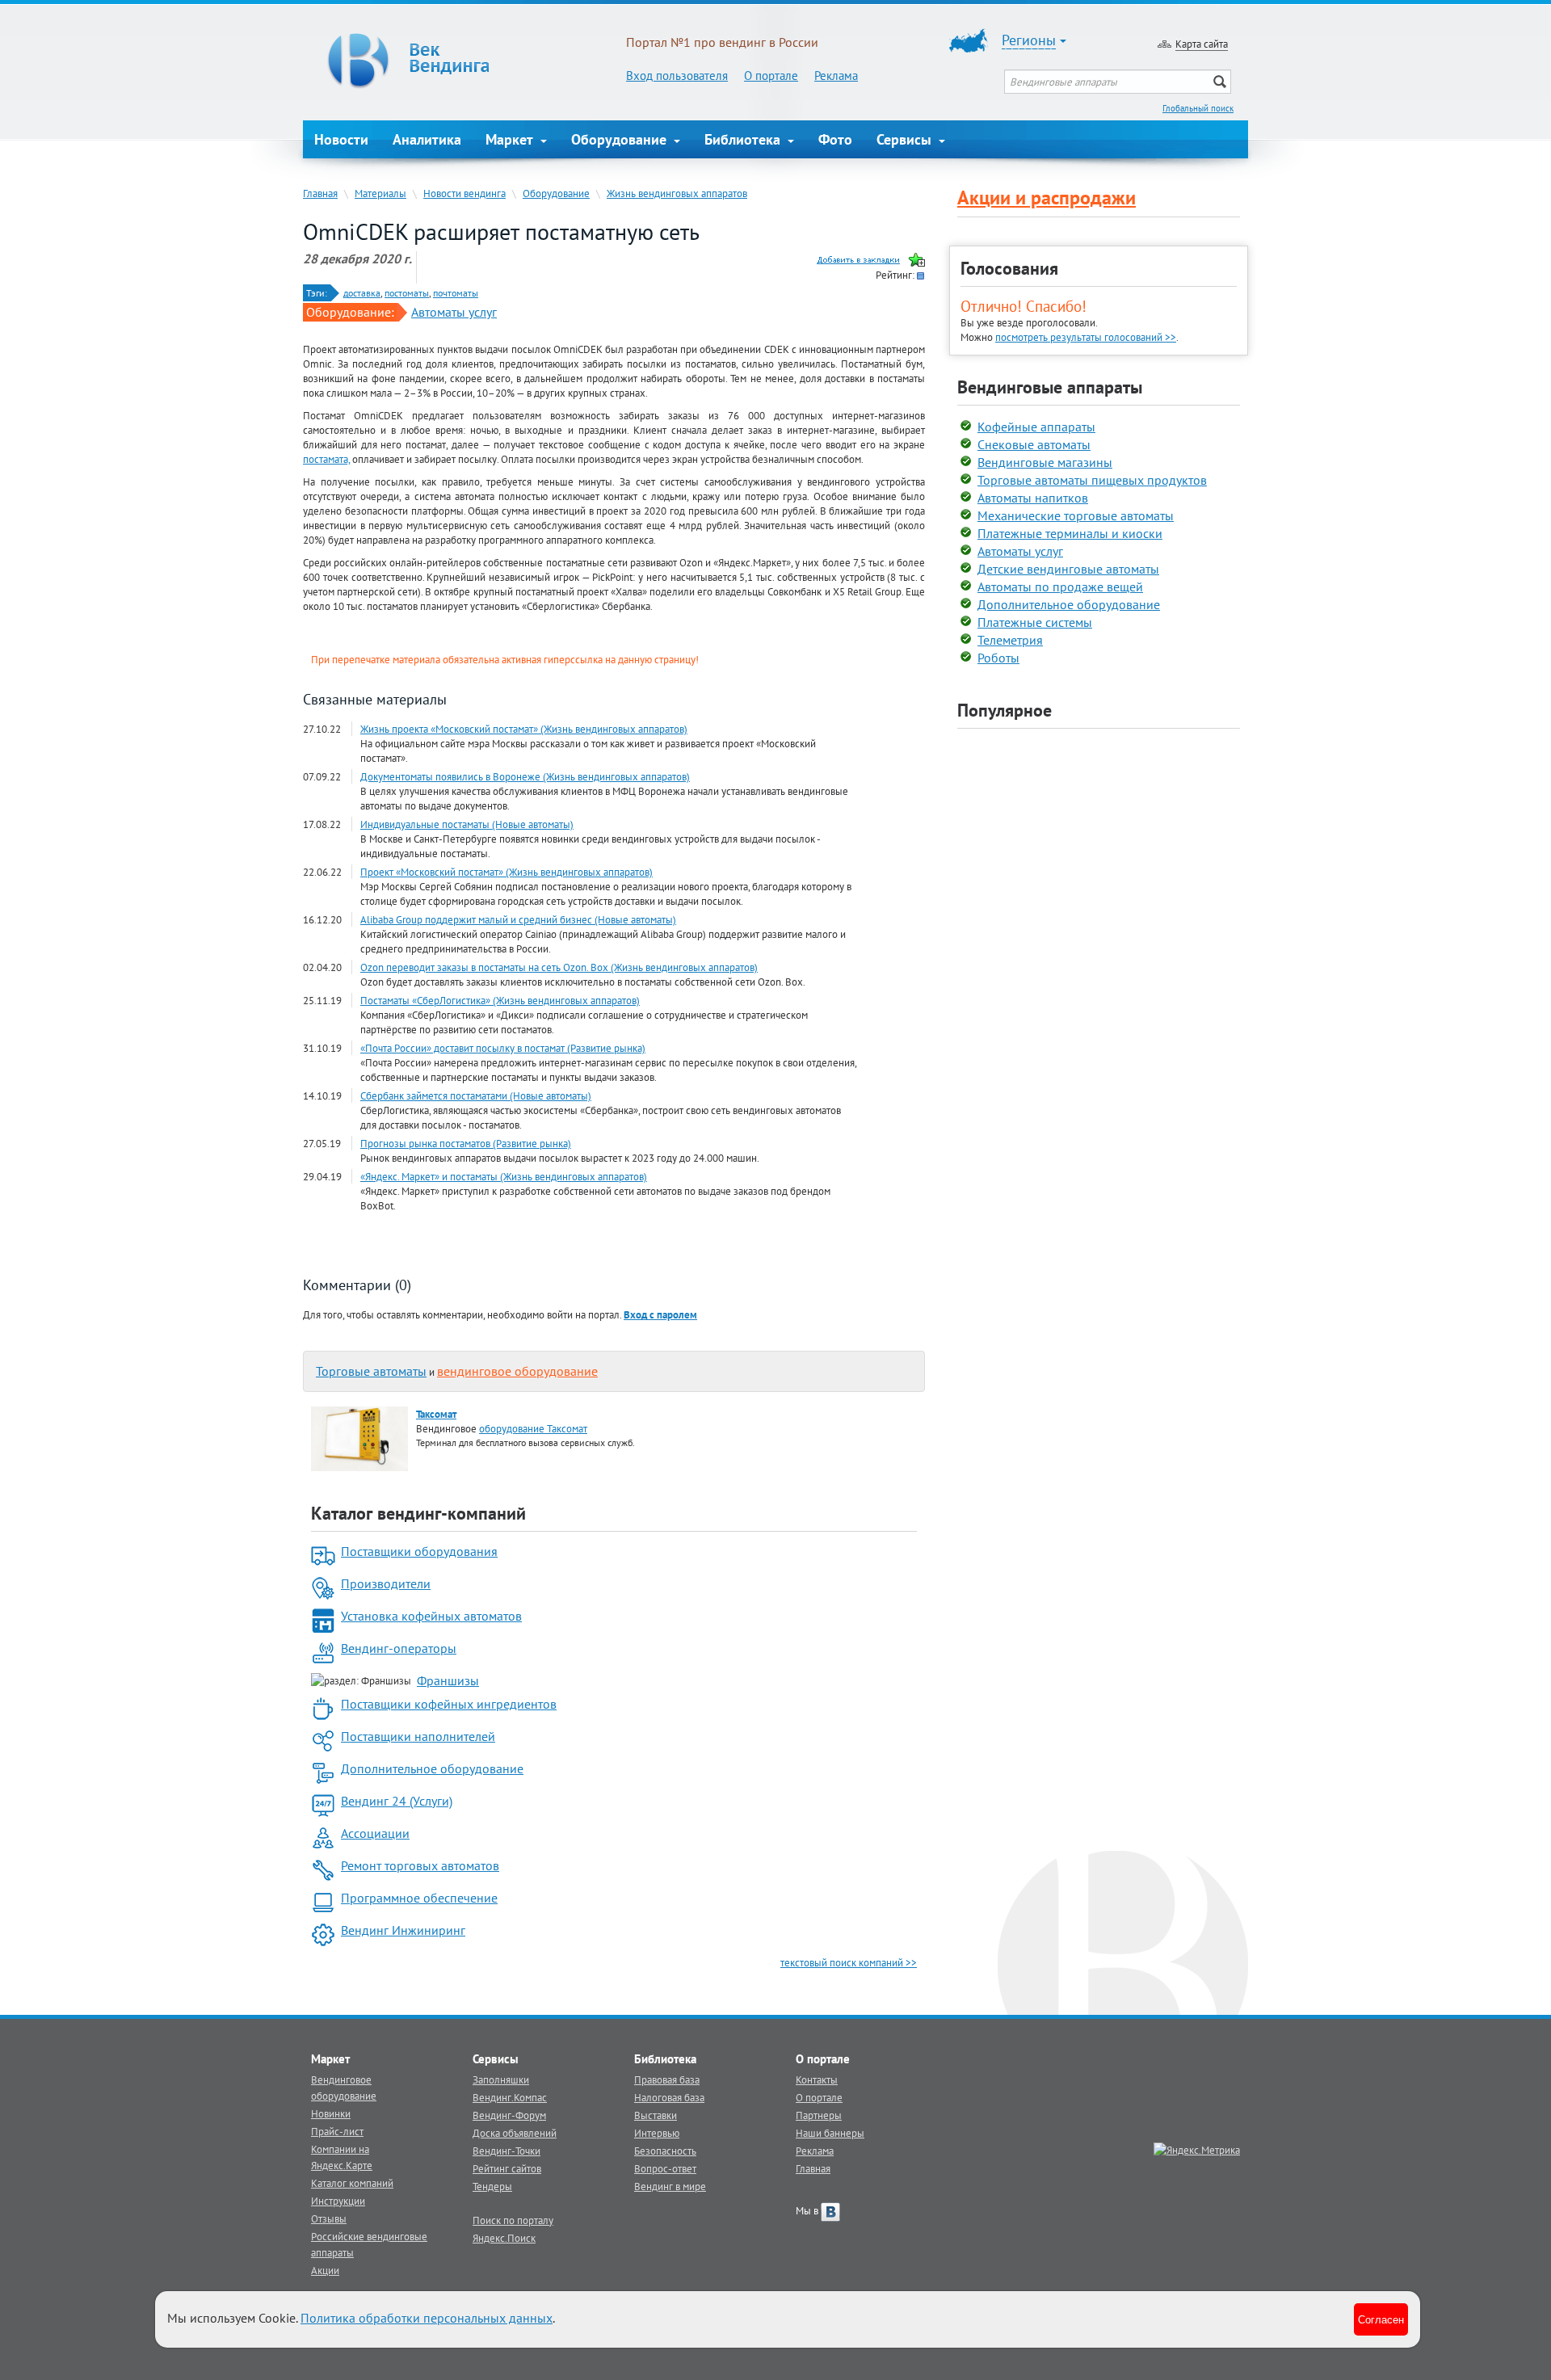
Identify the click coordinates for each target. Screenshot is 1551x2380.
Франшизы (448, 1680)
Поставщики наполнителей (418, 1736)
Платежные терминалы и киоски (1070, 533)
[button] (660, 1314)
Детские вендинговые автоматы (1068, 569)
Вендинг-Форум (509, 2115)
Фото (835, 139)
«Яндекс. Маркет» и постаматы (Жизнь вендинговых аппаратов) (504, 1176)
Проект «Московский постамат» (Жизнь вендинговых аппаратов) (506, 872)
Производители (386, 1583)
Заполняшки (501, 2079)
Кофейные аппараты (1036, 427)
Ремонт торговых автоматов (420, 1865)
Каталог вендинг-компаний (418, 1513)
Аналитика (427, 139)
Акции (325, 2270)
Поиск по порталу (513, 2220)
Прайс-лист (337, 2131)
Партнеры (819, 2115)
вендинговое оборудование (517, 1371)
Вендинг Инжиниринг (403, 1930)
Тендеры (492, 2186)
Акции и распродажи (1047, 198)
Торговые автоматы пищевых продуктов (1092, 480)
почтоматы (456, 293)
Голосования (1009, 268)
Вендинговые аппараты (1050, 387)
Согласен (1381, 2319)
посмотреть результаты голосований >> (1086, 337)
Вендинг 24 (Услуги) (397, 1801)
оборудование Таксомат (533, 1428)
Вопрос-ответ (665, 2168)
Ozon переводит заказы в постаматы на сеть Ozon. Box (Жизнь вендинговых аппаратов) (559, 967)
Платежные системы (1035, 622)
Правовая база (667, 2079)
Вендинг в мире (670, 2186)
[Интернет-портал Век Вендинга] (464, 61)
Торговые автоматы (371, 1371)
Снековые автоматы (1034, 444)
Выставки (656, 2115)
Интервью (657, 2133)
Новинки (331, 2113)
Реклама (836, 76)
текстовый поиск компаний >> (849, 1962)
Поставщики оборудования (419, 1551)
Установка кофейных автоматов (431, 1616)
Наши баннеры (830, 2133)
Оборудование (621, 139)
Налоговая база (669, 2097)
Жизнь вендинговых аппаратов (677, 193)
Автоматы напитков (1033, 498)
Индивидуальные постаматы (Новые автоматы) (467, 824)
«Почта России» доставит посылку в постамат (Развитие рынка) (503, 1048)
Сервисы (906, 139)
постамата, (326, 459)
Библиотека (744, 139)
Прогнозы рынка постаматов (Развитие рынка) (466, 1143)
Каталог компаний (352, 2183)
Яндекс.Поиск (504, 2238)
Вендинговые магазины (1045, 462)
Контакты (817, 2079)
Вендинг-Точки (506, 2151)
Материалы (380, 193)
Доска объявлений (515, 2133)
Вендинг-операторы (399, 1648)
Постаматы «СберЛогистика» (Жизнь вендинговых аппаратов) (500, 1000)
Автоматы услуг (454, 312)
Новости (341, 139)
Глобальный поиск (1198, 108)
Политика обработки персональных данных (427, 2318)
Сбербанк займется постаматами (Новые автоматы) (476, 1095)
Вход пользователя (677, 76)
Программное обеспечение (419, 1898)
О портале (771, 76)
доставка (362, 293)
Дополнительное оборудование (432, 1768)
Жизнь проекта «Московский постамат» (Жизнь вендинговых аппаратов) (524, 729)
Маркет (511, 139)
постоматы (407, 293)
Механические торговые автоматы (1076, 515)
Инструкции (338, 2201)
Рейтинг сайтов (507, 2168)
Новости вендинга (464, 193)
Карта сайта (1202, 44)
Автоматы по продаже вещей (1060, 587)
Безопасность (665, 2151)
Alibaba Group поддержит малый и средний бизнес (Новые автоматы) (518, 919)
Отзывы (329, 2218)
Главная (320, 193)
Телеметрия (1010, 640)
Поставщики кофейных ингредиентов (449, 1704)
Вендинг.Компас (510, 2097)
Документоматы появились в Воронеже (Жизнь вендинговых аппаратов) (525, 776)
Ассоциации (375, 1833)
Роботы (998, 658)
